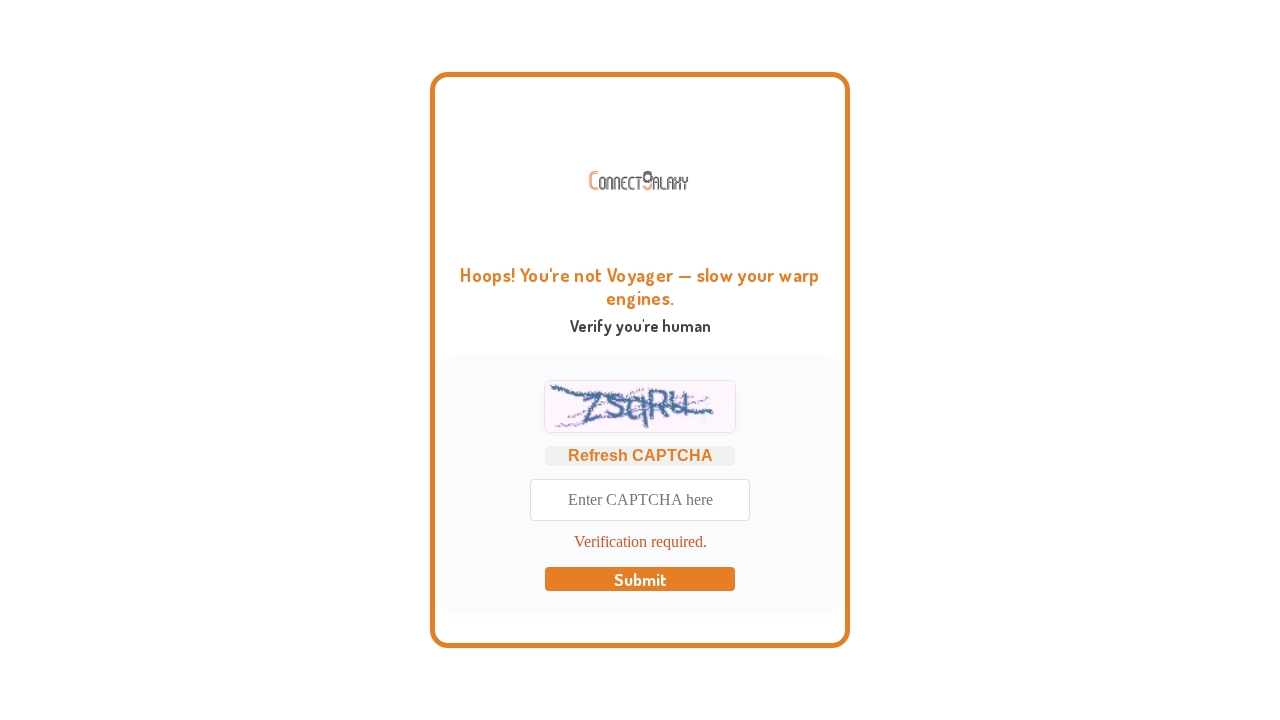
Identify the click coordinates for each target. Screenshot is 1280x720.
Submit (640, 579)
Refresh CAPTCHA (640, 455)
